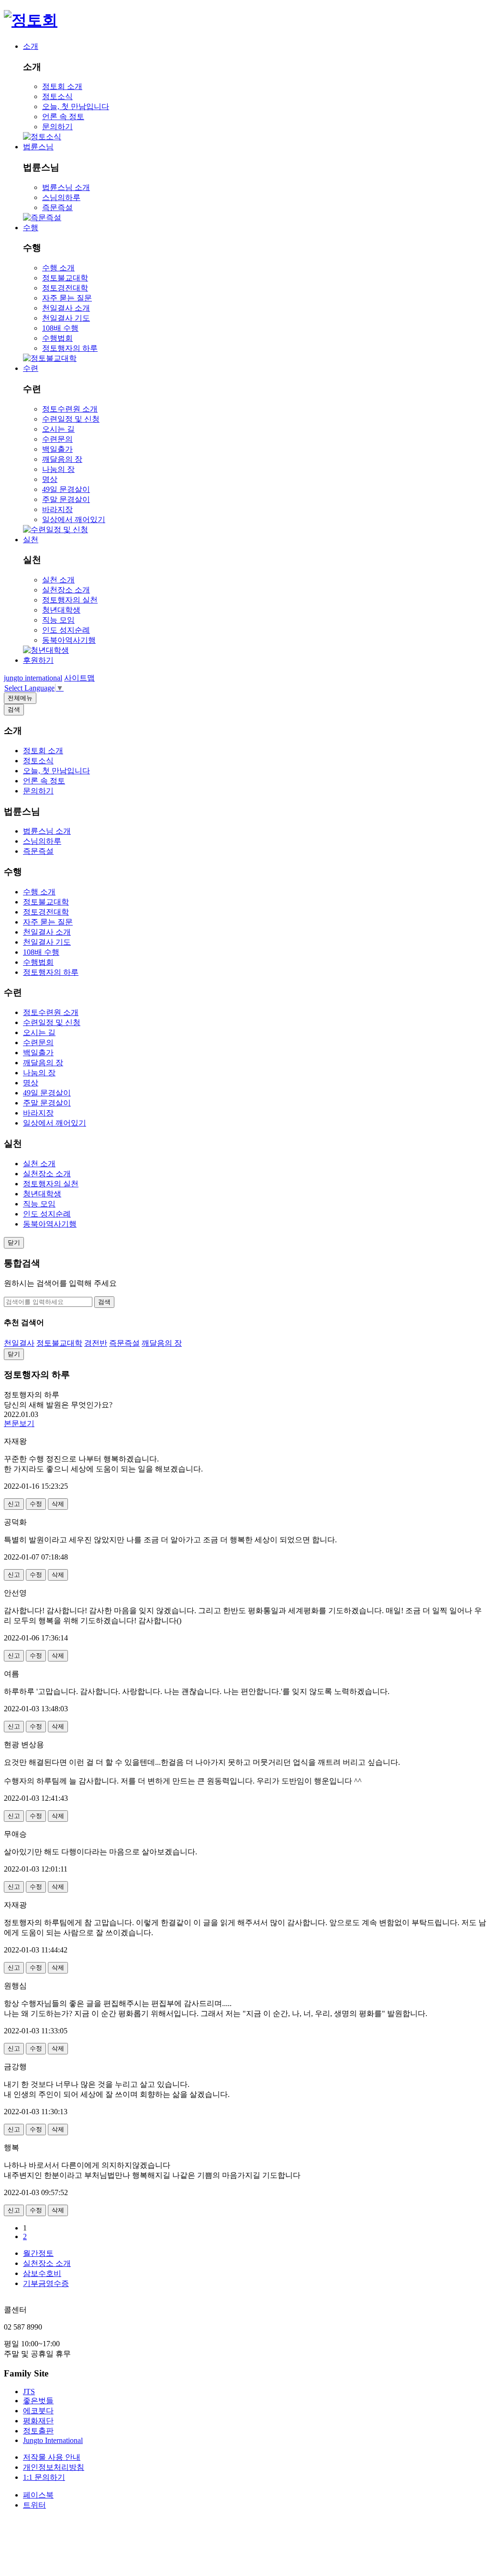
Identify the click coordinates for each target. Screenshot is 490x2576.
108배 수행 (60, 328)
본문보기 (19, 1423)
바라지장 (57, 509)
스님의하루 (61, 197)
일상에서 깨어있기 (74, 519)
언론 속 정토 (63, 117)
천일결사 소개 (66, 308)
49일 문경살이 (66, 489)
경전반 (96, 1343)
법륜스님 (38, 147)
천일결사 (19, 1343)
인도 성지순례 (66, 630)
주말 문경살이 (66, 499)
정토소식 (57, 96)
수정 (36, 1504)
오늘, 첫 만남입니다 (76, 106)
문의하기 (57, 127)
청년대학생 (61, 610)
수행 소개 (58, 268)
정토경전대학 (65, 288)
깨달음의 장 (62, 459)
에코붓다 (38, 2411)
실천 (31, 540)
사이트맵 (79, 678)
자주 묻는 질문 (67, 298)
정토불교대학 (65, 278)
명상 (50, 479)
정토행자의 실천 (70, 600)
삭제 (58, 1504)
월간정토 (38, 2253)
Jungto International (53, 2440)
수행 (31, 228)
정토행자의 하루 (70, 348)
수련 (31, 368)
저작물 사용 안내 (52, 2457)
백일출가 (57, 449)
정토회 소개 (62, 86)
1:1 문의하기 (44, 2477)
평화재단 (38, 2421)
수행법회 (57, 338)
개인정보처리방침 (54, 2467)
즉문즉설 (57, 207)
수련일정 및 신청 (71, 419)
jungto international (33, 678)
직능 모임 (58, 620)
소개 (31, 46)
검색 (104, 1302)
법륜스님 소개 (66, 187)
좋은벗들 (38, 2401)
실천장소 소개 (66, 590)
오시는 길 (58, 429)
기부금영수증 (46, 2283)
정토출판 (38, 2431)
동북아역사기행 (69, 640)
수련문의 (57, 439)
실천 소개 (58, 580)
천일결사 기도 (66, 318)
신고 (14, 1504)
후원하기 (38, 660)
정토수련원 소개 (70, 409)
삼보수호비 (42, 2273)
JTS (29, 2392)
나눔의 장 (58, 469)
